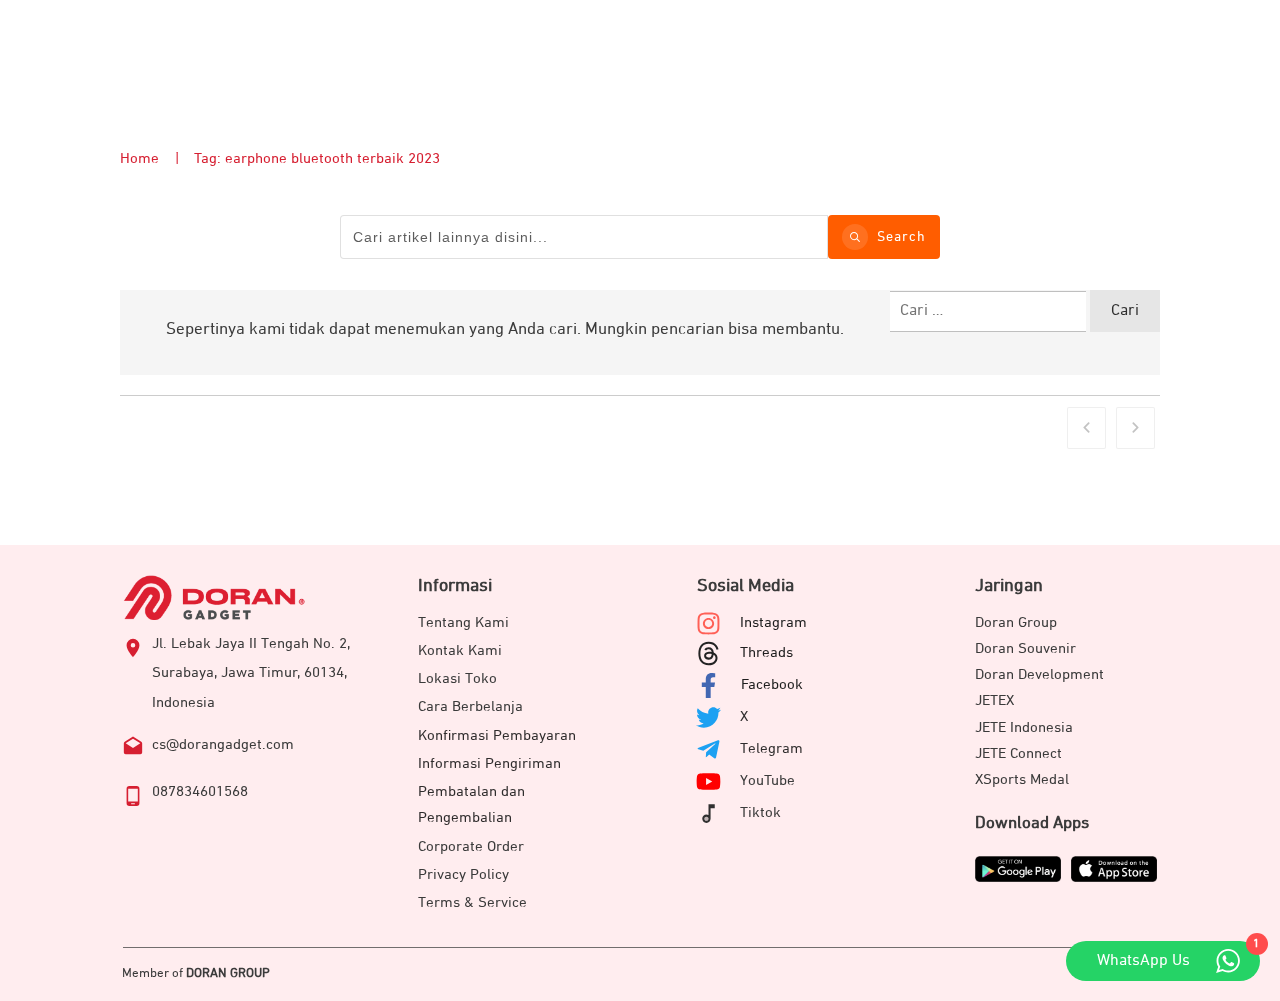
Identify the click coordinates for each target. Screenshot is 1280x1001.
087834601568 (200, 791)
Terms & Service (472, 902)
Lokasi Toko (457, 678)
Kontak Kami (460, 650)
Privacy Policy (463, 874)
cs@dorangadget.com (223, 744)
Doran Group (1016, 622)
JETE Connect (1018, 753)
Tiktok (760, 812)
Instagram (773, 622)
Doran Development (1039, 674)
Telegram (771, 748)
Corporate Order (471, 846)
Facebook (772, 684)
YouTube (767, 780)
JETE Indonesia (1024, 727)
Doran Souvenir (1025, 648)
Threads (766, 652)
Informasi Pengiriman (489, 763)
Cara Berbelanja (470, 706)
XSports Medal (1022, 779)
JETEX (994, 700)
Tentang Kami (463, 622)
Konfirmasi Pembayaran (497, 735)
